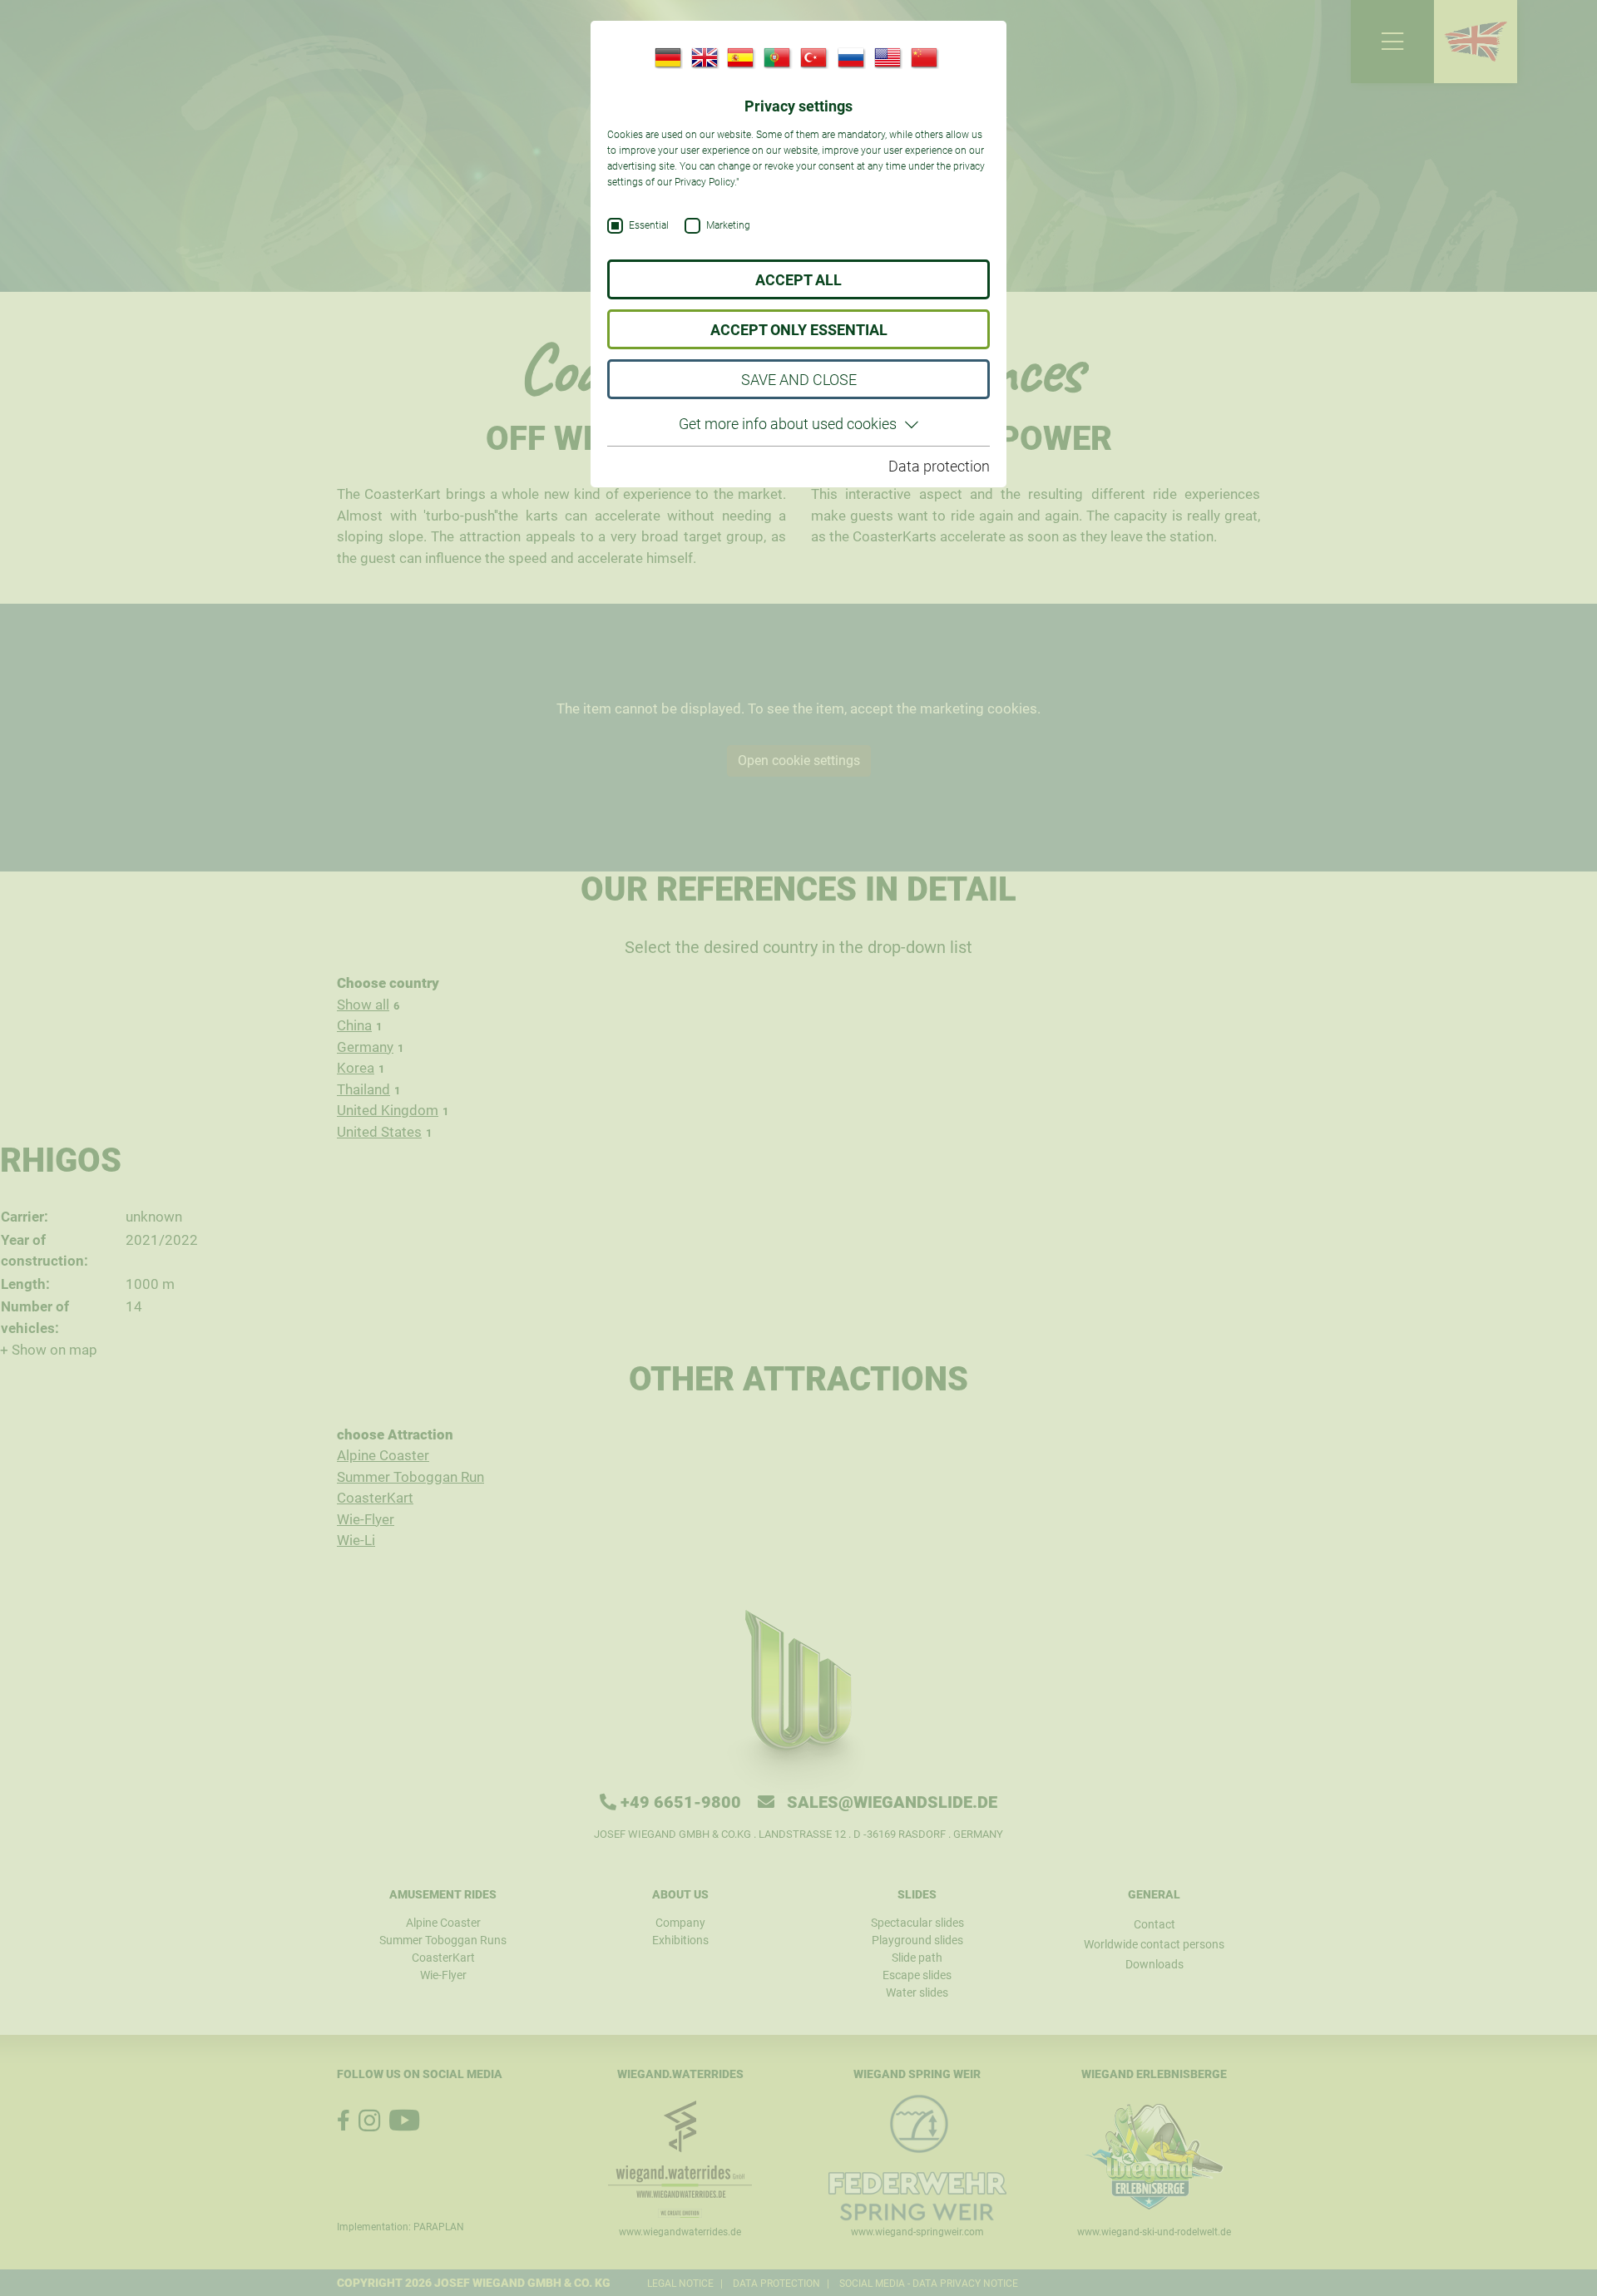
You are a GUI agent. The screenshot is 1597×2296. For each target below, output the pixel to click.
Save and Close (799, 380)
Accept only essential (799, 330)
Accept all (798, 280)
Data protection (939, 466)
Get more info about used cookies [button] (788, 424)
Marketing (728, 226)
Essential (649, 226)
